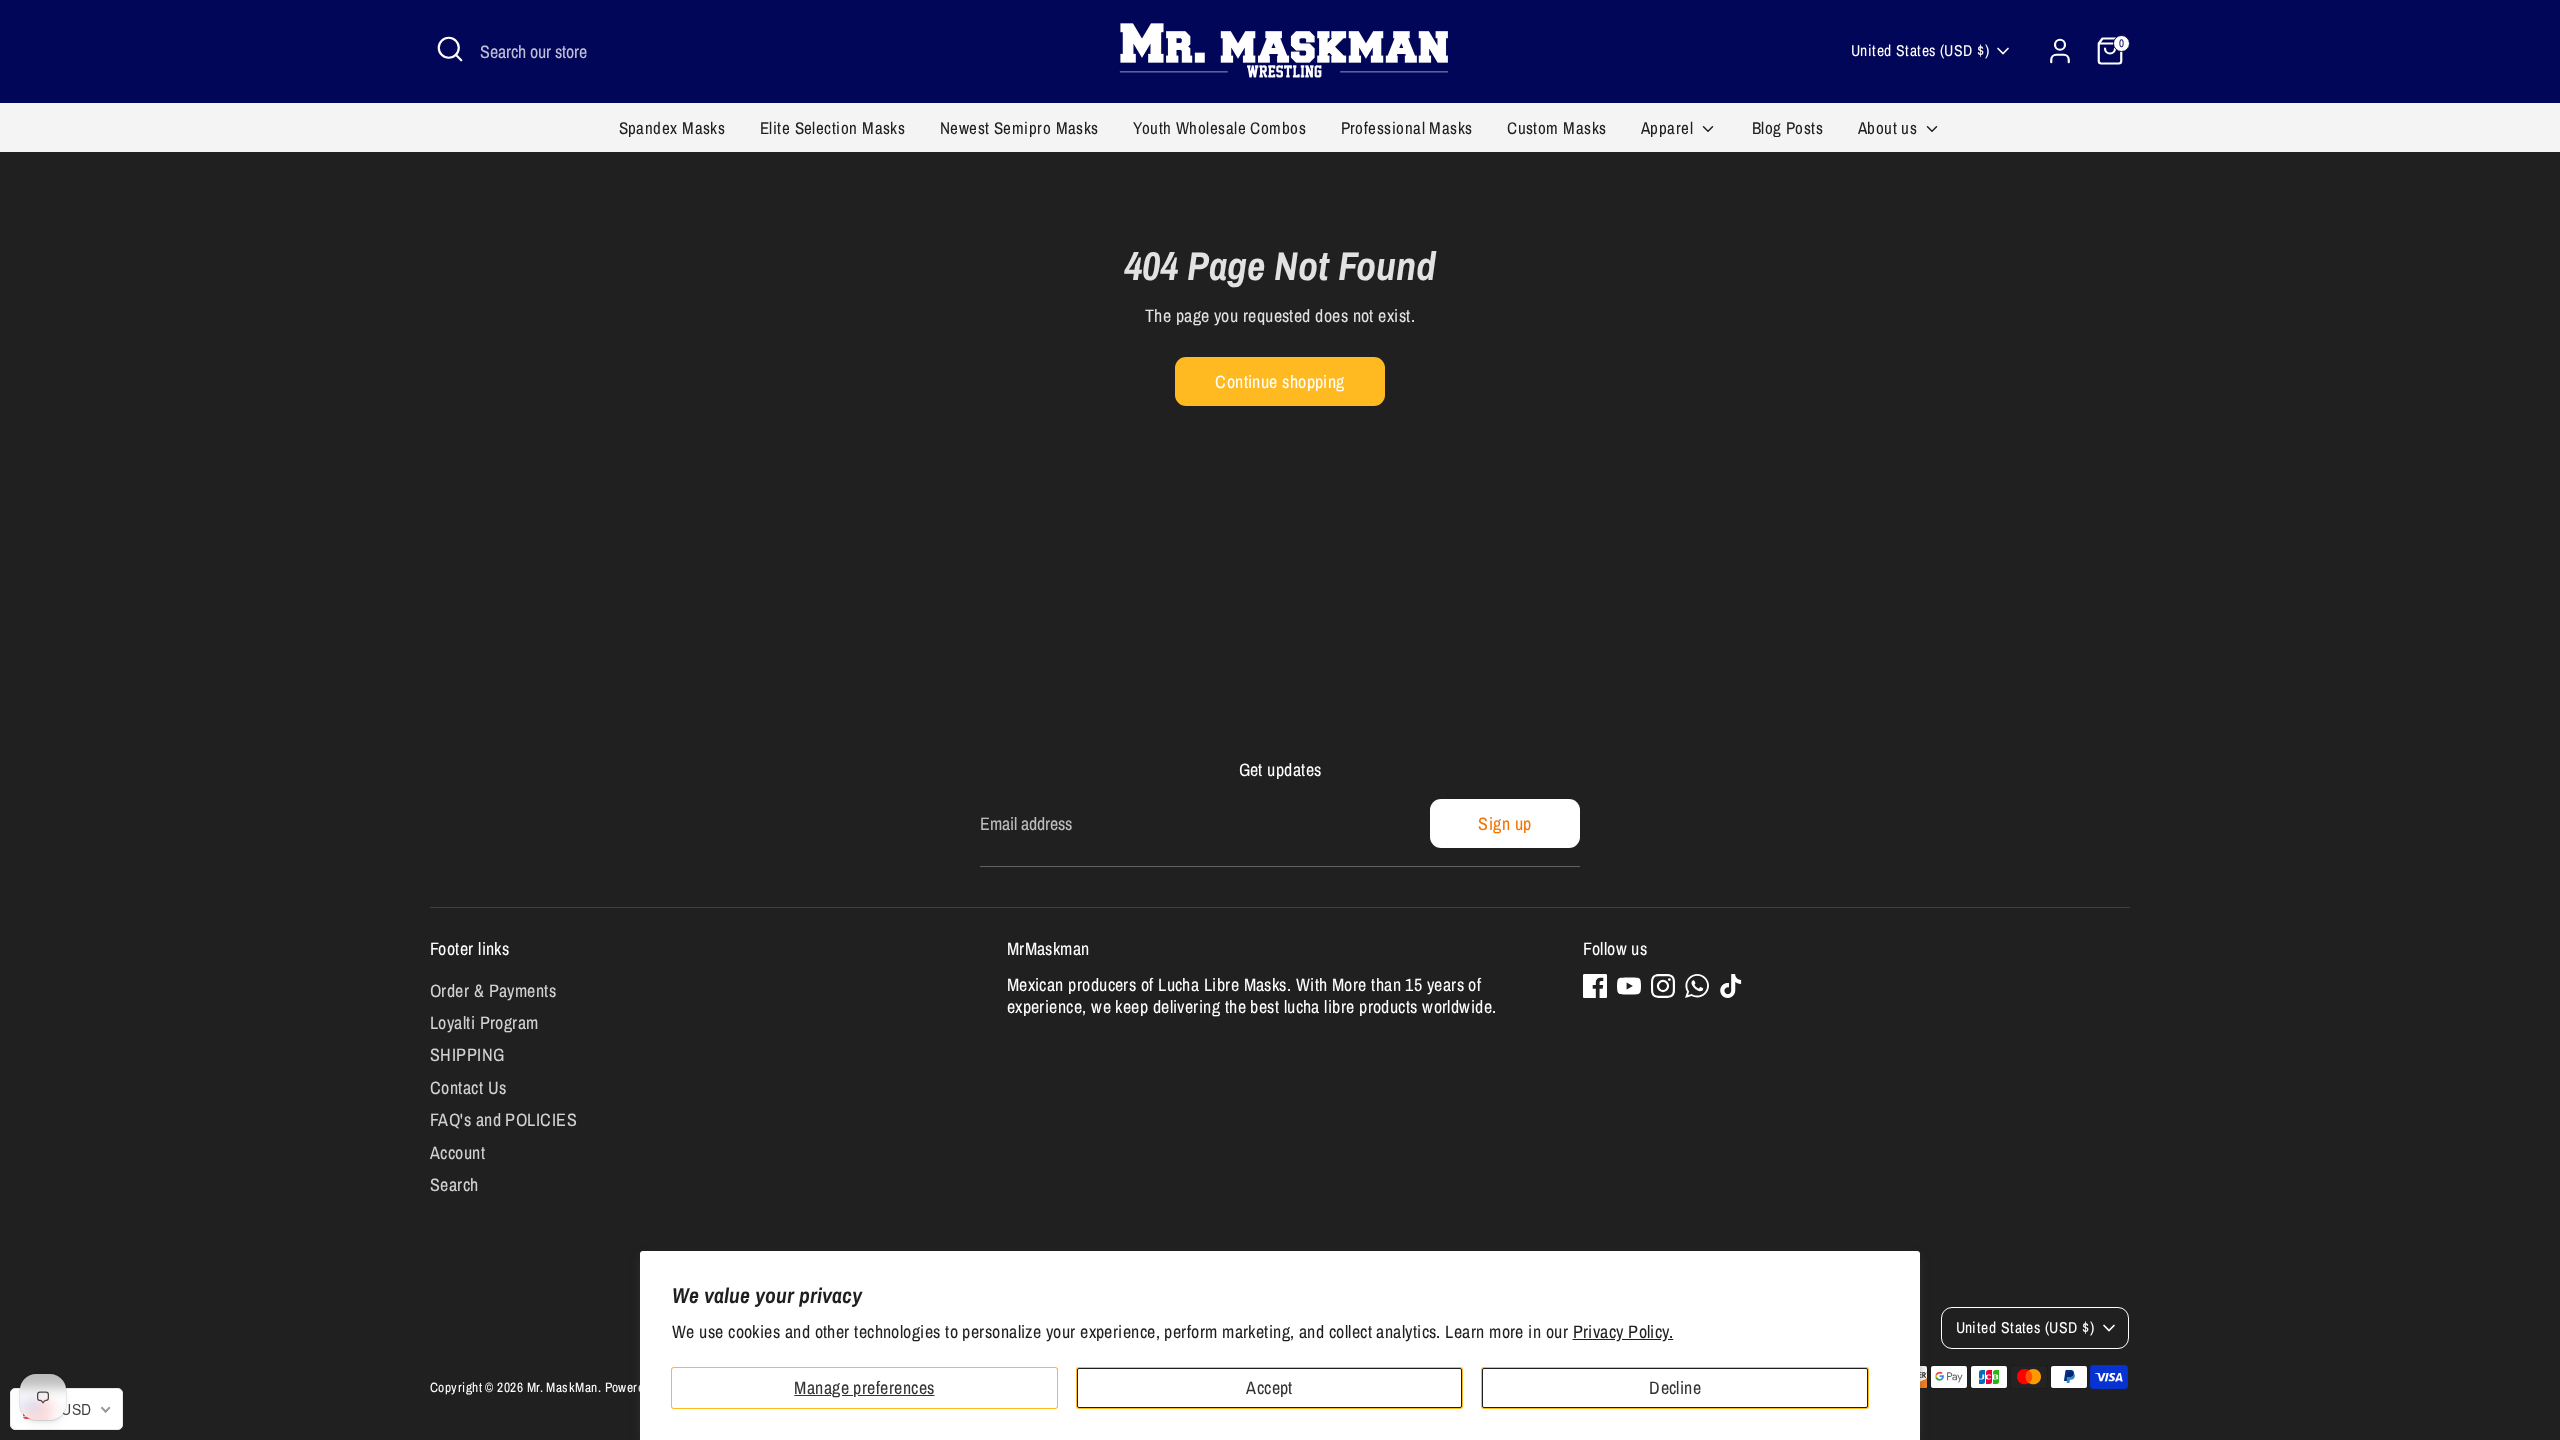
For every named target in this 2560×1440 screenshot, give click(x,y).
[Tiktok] (1731, 986)
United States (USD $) (1920, 50)
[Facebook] (1595, 986)
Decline (1675, 1387)
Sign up (1504, 823)
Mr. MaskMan (562, 1387)
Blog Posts (1788, 127)
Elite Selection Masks (832, 127)
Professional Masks (1407, 127)
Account (457, 1152)
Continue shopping (1280, 381)
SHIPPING (467, 1054)
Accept (1269, 1387)
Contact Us (468, 1087)
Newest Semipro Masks (1019, 127)
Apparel (1669, 127)
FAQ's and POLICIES (503, 1119)
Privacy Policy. (1623, 1331)
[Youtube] (1629, 986)
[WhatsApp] (1697, 986)
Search (454, 1184)
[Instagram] (1663, 986)
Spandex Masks (672, 127)
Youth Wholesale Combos (1219, 127)
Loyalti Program (484, 1022)
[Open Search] (450, 49)
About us (1890, 127)
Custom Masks (1556, 127)
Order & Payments (493, 990)
